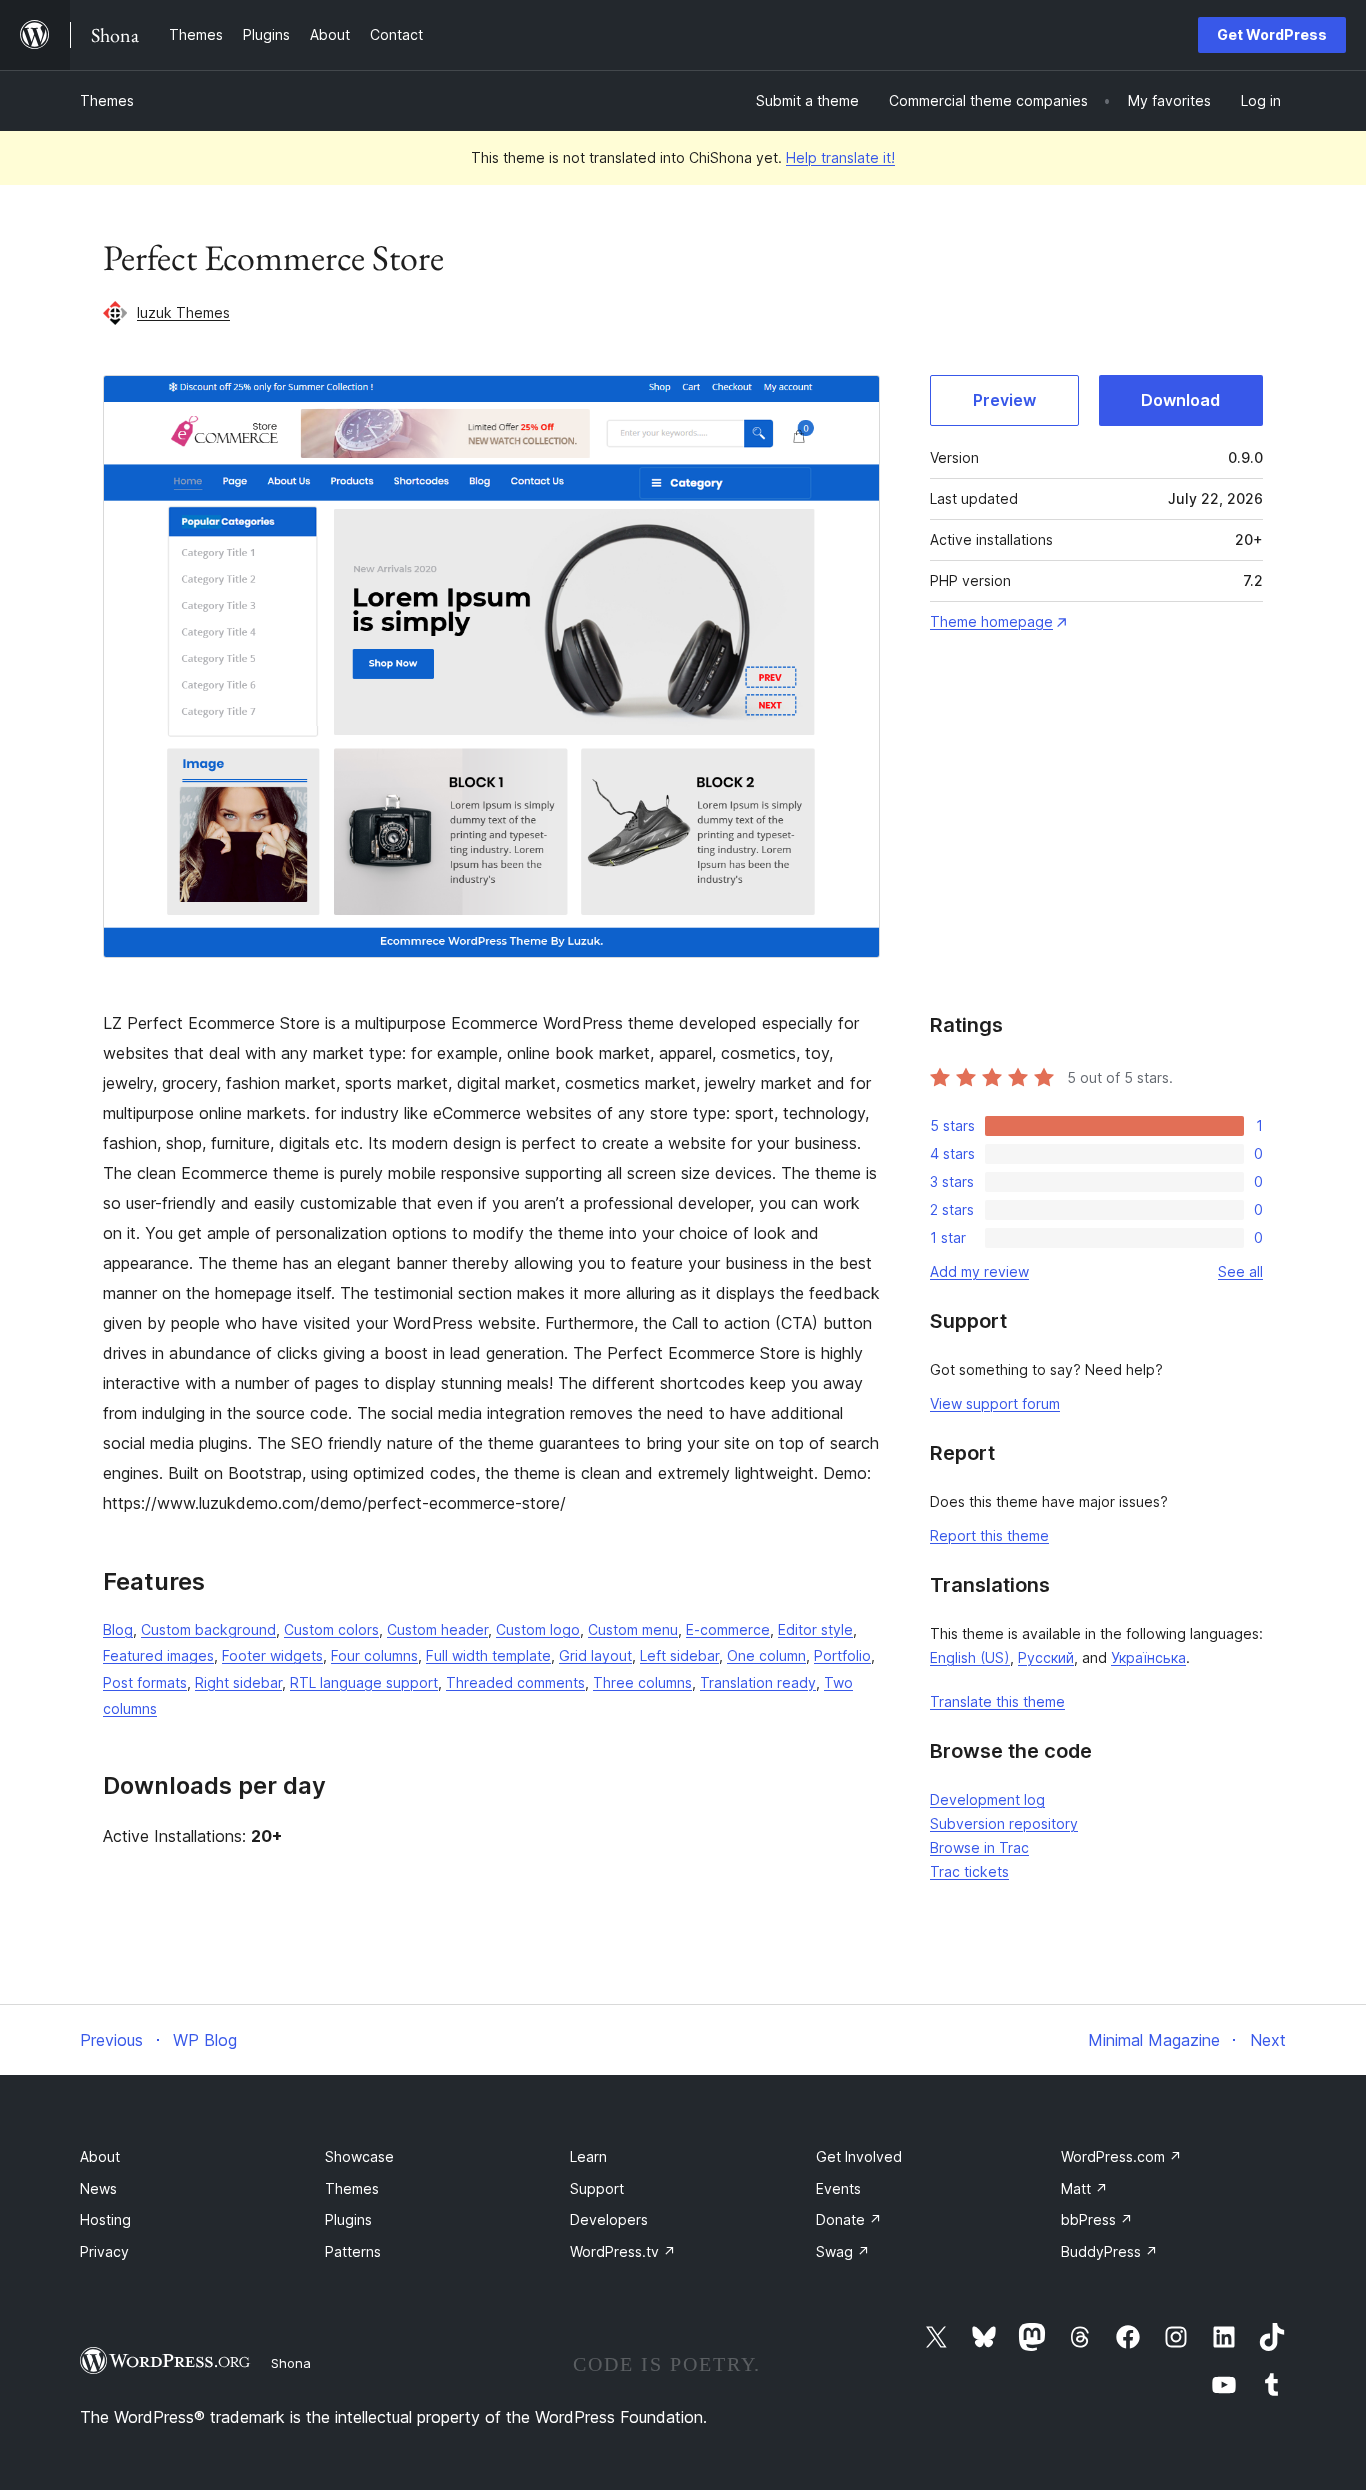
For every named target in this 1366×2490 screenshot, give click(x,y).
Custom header (437, 1629)
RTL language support (364, 1682)
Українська (1148, 1657)
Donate (849, 2219)
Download (1180, 400)
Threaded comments (515, 1682)
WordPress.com (1121, 2156)
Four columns (374, 1655)
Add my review (979, 1271)
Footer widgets (272, 1655)
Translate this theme (997, 1701)
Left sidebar (679, 1655)
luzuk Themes (183, 312)
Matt (1084, 2188)
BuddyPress (1109, 2251)
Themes (107, 100)
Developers (609, 2219)
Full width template (488, 1655)
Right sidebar (238, 1682)
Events (838, 2188)
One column (766, 1655)
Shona (291, 2363)
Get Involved (859, 2156)
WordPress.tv (623, 2251)
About (100, 2156)
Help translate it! (840, 157)
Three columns (642, 1682)
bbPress (1097, 2219)
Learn (588, 2156)
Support (597, 2188)
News (98, 2188)
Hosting (105, 2219)
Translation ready (758, 1682)
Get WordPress (1272, 34)
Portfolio (842, 1655)
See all (1240, 1271)
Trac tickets (969, 1871)
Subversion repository (1004, 1823)
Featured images (158, 1655)
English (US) (970, 1657)
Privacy (104, 2251)
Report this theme (989, 1535)
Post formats (145, 1682)
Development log (987, 1799)
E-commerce (728, 1629)
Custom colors (331, 1629)
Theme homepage (991, 621)
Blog (118, 1629)
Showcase (359, 2156)
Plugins (348, 2219)
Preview (1004, 400)
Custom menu (633, 1629)
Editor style (815, 1629)
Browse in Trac (979, 1847)
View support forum (995, 1403)
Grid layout (595, 1655)
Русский (1046, 1657)
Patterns (353, 2251)
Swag (843, 2251)
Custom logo (538, 1629)
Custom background (208, 1629)
